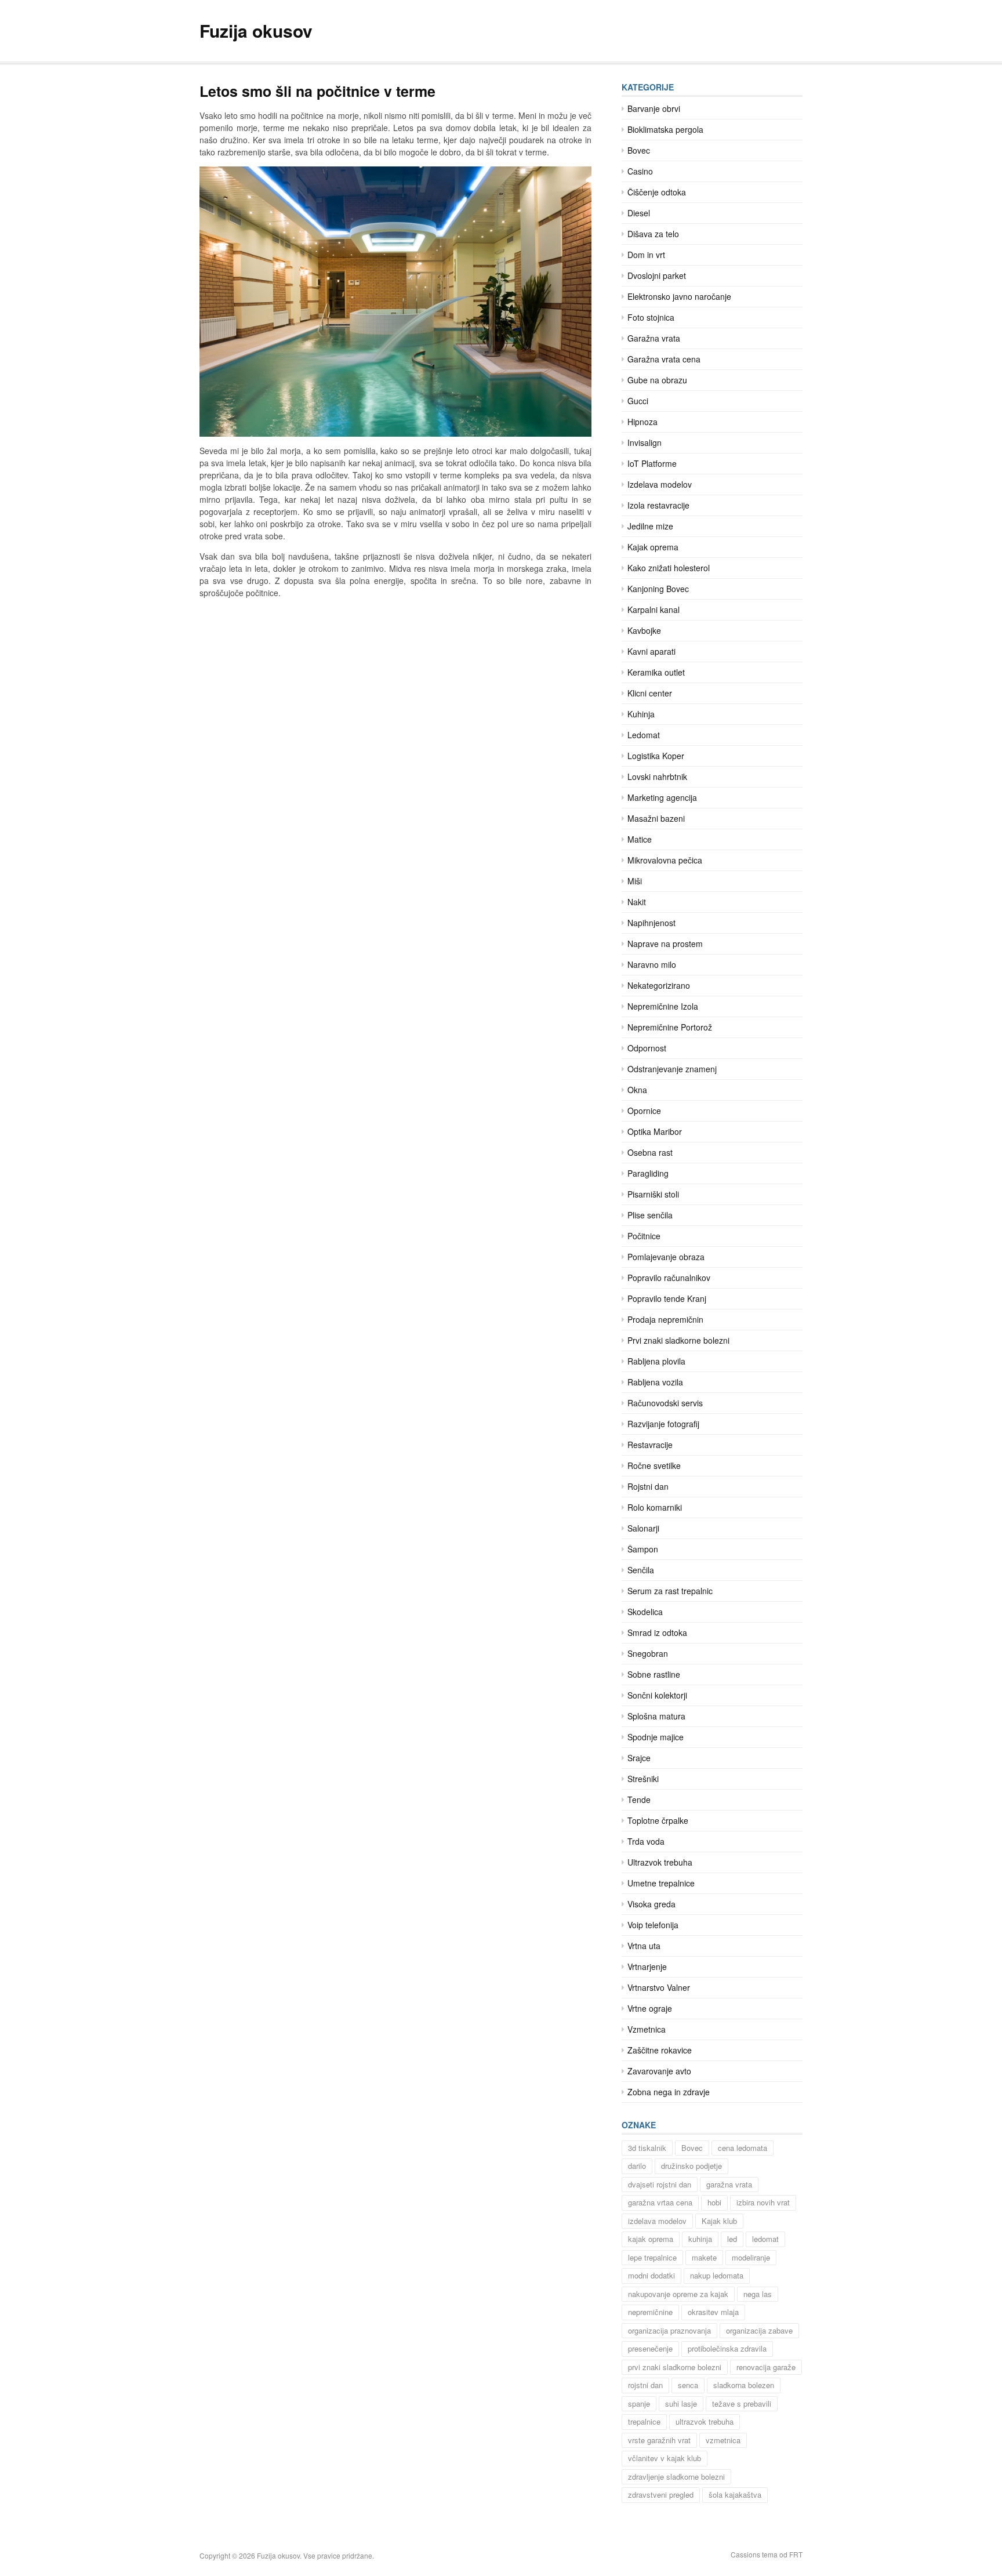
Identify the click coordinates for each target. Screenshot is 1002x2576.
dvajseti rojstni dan (660, 2184)
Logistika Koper (656, 756)
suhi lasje (681, 2403)
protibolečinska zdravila (727, 2348)
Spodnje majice (656, 1737)
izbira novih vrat (763, 2202)
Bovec (639, 150)
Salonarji (643, 1528)
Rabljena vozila (655, 1382)
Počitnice (644, 1236)
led (732, 2239)
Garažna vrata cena (664, 359)
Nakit (637, 902)
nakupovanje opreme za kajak (678, 2294)
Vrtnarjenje (647, 1967)
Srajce (639, 1758)
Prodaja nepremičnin (665, 1319)
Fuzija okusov (256, 30)
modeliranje (751, 2257)
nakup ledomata (717, 2275)
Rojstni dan (648, 1486)
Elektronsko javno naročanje (679, 296)
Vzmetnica (647, 2029)
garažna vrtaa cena (660, 2202)
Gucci (638, 401)
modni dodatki (651, 2275)
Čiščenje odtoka (657, 192)
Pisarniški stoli (653, 1194)
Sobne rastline (654, 1674)
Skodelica (645, 1612)
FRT (796, 2554)
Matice (640, 839)
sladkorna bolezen (744, 2385)
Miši (635, 881)
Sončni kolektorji (657, 1695)
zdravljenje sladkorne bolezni (676, 2477)
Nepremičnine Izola (663, 1006)
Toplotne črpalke (658, 1820)
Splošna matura (656, 1716)
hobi (714, 2202)
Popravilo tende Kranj (667, 1298)
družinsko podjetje (691, 2166)
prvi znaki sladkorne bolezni (675, 2367)
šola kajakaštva (735, 2495)
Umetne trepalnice (661, 1883)
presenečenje (650, 2348)
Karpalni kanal (654, 609)
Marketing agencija (662, 797)
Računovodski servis (665, 1403)
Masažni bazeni (656, 818)
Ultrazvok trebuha (660, 1862)
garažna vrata (729, 2184)
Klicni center (650, 693)
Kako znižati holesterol (669, 568)
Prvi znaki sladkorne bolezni (678, 1340)
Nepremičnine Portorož (670, 1027)
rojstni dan (645, 2385)
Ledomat (644, 735)
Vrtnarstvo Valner (659, 1987)
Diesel (639, 213)
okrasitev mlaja (713, 2312)
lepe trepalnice (652, 2257)
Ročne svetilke (654, 1465)
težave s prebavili (742, 2403)
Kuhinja (641, 714)
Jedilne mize (650, 526)
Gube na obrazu (657, 380)
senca (688, 2385)
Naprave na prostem (665, 944)
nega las (758, 2294)
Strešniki (643, 1779)
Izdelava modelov (660, 484)
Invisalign (645, 442)
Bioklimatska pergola (665, 129)
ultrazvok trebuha (705, 2421)
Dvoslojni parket (657, 275)
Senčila (641, 1570)
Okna (637, 1090)
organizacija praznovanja (669, 2330)
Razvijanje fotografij (663, 1424)
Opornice (644, 1111)
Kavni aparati (651, 651)
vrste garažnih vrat (659, 2440)
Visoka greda (651, 1904)
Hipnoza (642, 422)
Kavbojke (644, 630)
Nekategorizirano (659, 985)
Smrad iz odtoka (657, 1632)
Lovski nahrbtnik (657, 777)
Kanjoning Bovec (658, 589)
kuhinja (700, 2239)
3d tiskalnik (647, 2148)
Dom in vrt (646, 255)
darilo (637, 2166)
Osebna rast (650, 1152)
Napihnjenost (651, 923)
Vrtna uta (644, 1946)
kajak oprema (651, 2239)
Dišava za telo (653, 234)
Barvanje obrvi (654, 108)
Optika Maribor (655, 1131)
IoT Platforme (652, 463)
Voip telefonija (653, 1925)
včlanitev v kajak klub (665, 2458)
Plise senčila (650, 1215)
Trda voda (646, 1841)
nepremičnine (650, 2312)
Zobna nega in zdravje (669, 2092)
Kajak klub (719, 2221)
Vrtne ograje (650, 2008)
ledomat (765, 2239)
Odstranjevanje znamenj (672, 1069)
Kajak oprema (653, 547)
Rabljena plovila (656, 1361)
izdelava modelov (657, 2221)
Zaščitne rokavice (660, 2050)
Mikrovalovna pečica (665, 860)
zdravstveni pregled (661, 2495)
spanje (639, 2403)
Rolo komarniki (655, 1507)
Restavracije (650, 1445)
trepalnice (644, 2421)
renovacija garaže (766, 2367)
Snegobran (648, 1653)
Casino (640, 171)
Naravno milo (652, 964)
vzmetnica (723, 2440)
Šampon (643, 1549)
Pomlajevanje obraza (666, 1257)
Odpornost (647, 1048)
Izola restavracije (658, 505)
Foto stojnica (651, 317)
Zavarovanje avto (659, 2071)
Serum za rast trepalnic (670, 1591)
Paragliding (648, 1173)
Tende (639, 1799)
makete (704, 2257)
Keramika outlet (656, 672)
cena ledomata (743, 2148)
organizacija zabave (759, 2330)
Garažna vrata (654, 338)
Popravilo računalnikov (669, 1278)
